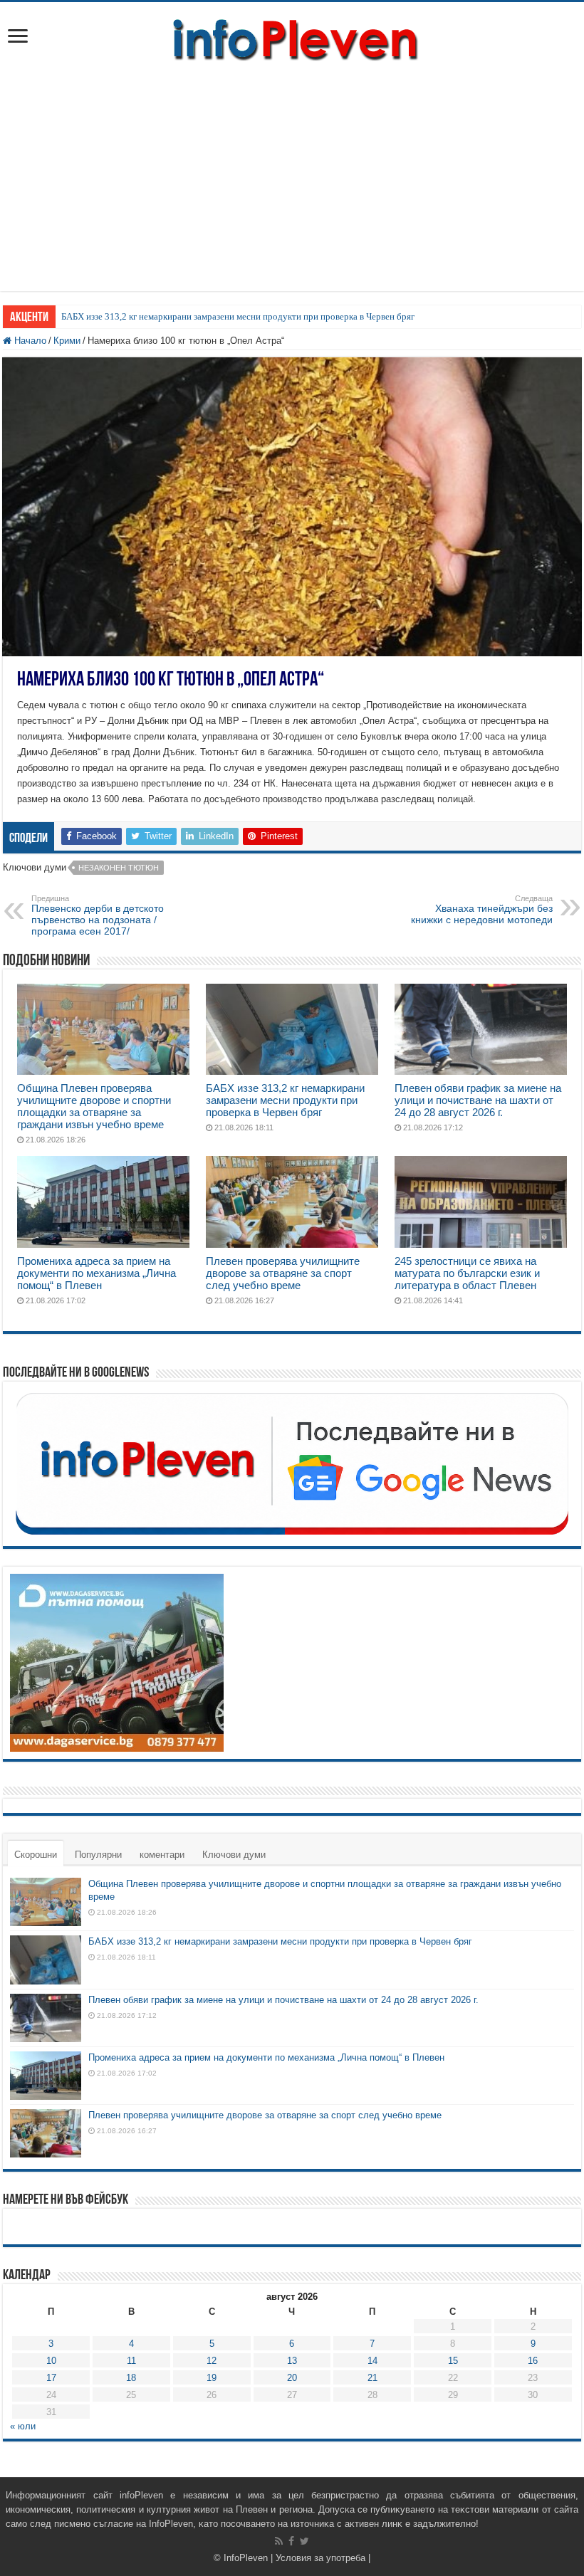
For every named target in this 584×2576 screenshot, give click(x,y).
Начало (29, 341)
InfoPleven (246, 2558)
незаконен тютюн (119, 868)
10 (51, 2361)
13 (292, 2361)
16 (533, 2361)
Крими (67, 341)
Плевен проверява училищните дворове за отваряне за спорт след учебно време (283, 1273)
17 (51, 2378)
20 (292, 2378)
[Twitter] (304, 2541)
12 (212, 2361)
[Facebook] (291, 2541)
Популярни (98, 1855)
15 (453, 2361)
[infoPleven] (292, 37)
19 (212, 2378)
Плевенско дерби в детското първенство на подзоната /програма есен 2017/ (98, 915)
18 (131, 2378)
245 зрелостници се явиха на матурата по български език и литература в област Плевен (467, 1273)
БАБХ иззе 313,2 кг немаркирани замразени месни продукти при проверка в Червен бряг (238, 316)
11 (131, 2361)
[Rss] (279, 2541)
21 (372, 2378)
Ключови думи (234, 1855)
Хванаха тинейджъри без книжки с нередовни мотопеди (482, 910)
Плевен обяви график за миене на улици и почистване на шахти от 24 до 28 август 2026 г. (478, 1100)
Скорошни (36, 1855)
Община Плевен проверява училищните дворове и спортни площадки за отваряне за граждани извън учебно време (94, 1106)
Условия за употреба (320, 2558)
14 (372, 2361)
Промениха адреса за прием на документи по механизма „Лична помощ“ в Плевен (97, 1273)
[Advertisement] (292, 170)
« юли (23, 2426)
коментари (162, 1855)
